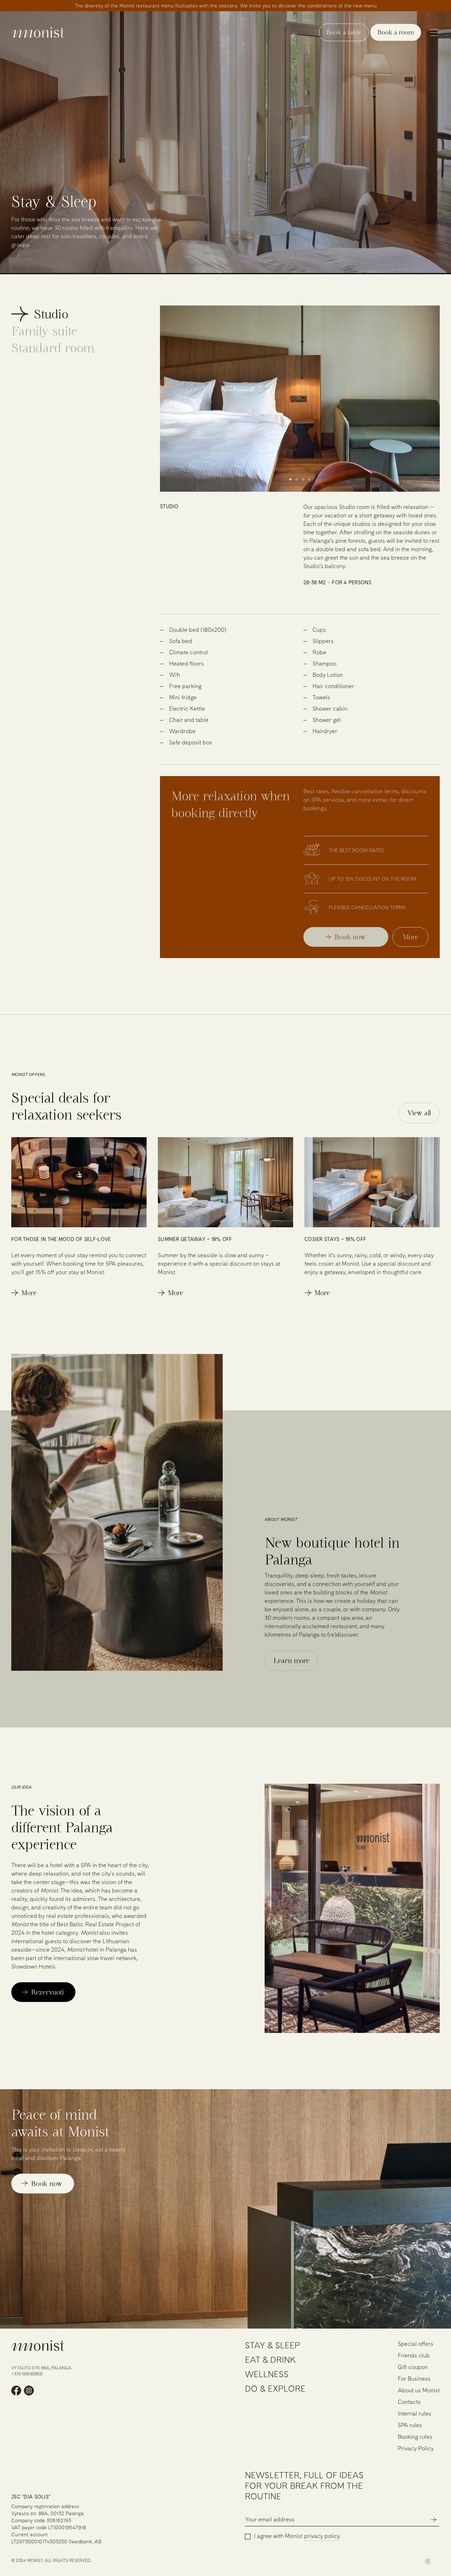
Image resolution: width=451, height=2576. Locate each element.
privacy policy (322, 2536)
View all (419, 1113)
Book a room (396, 32)
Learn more (291, 1661)
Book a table (344, 32)
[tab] (34, 314)
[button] (290, 479)
